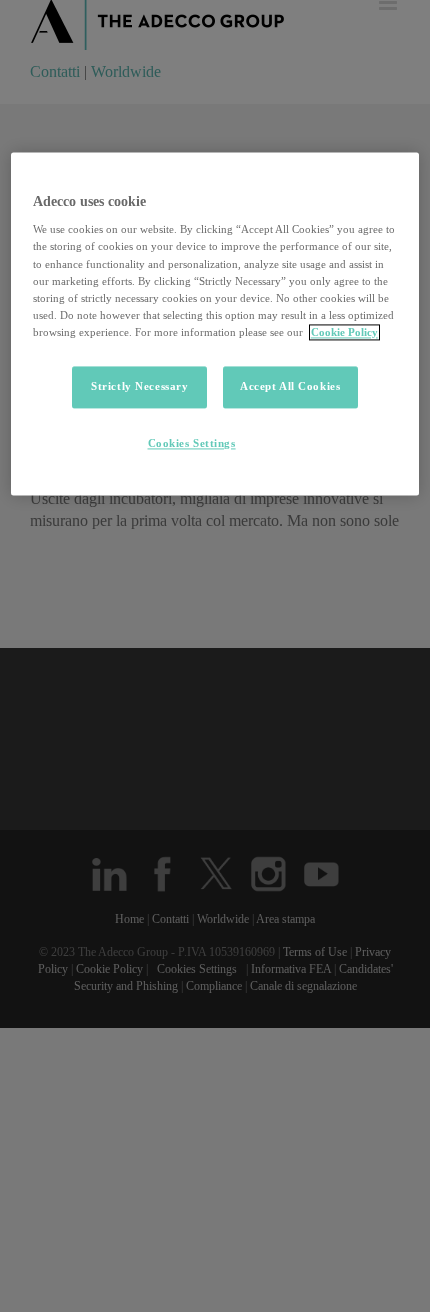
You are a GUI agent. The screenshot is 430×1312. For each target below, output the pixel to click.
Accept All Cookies (290, 386)
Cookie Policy (344, 332)
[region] (215, 323)
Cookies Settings (192, 443)
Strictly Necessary (139, 386)
